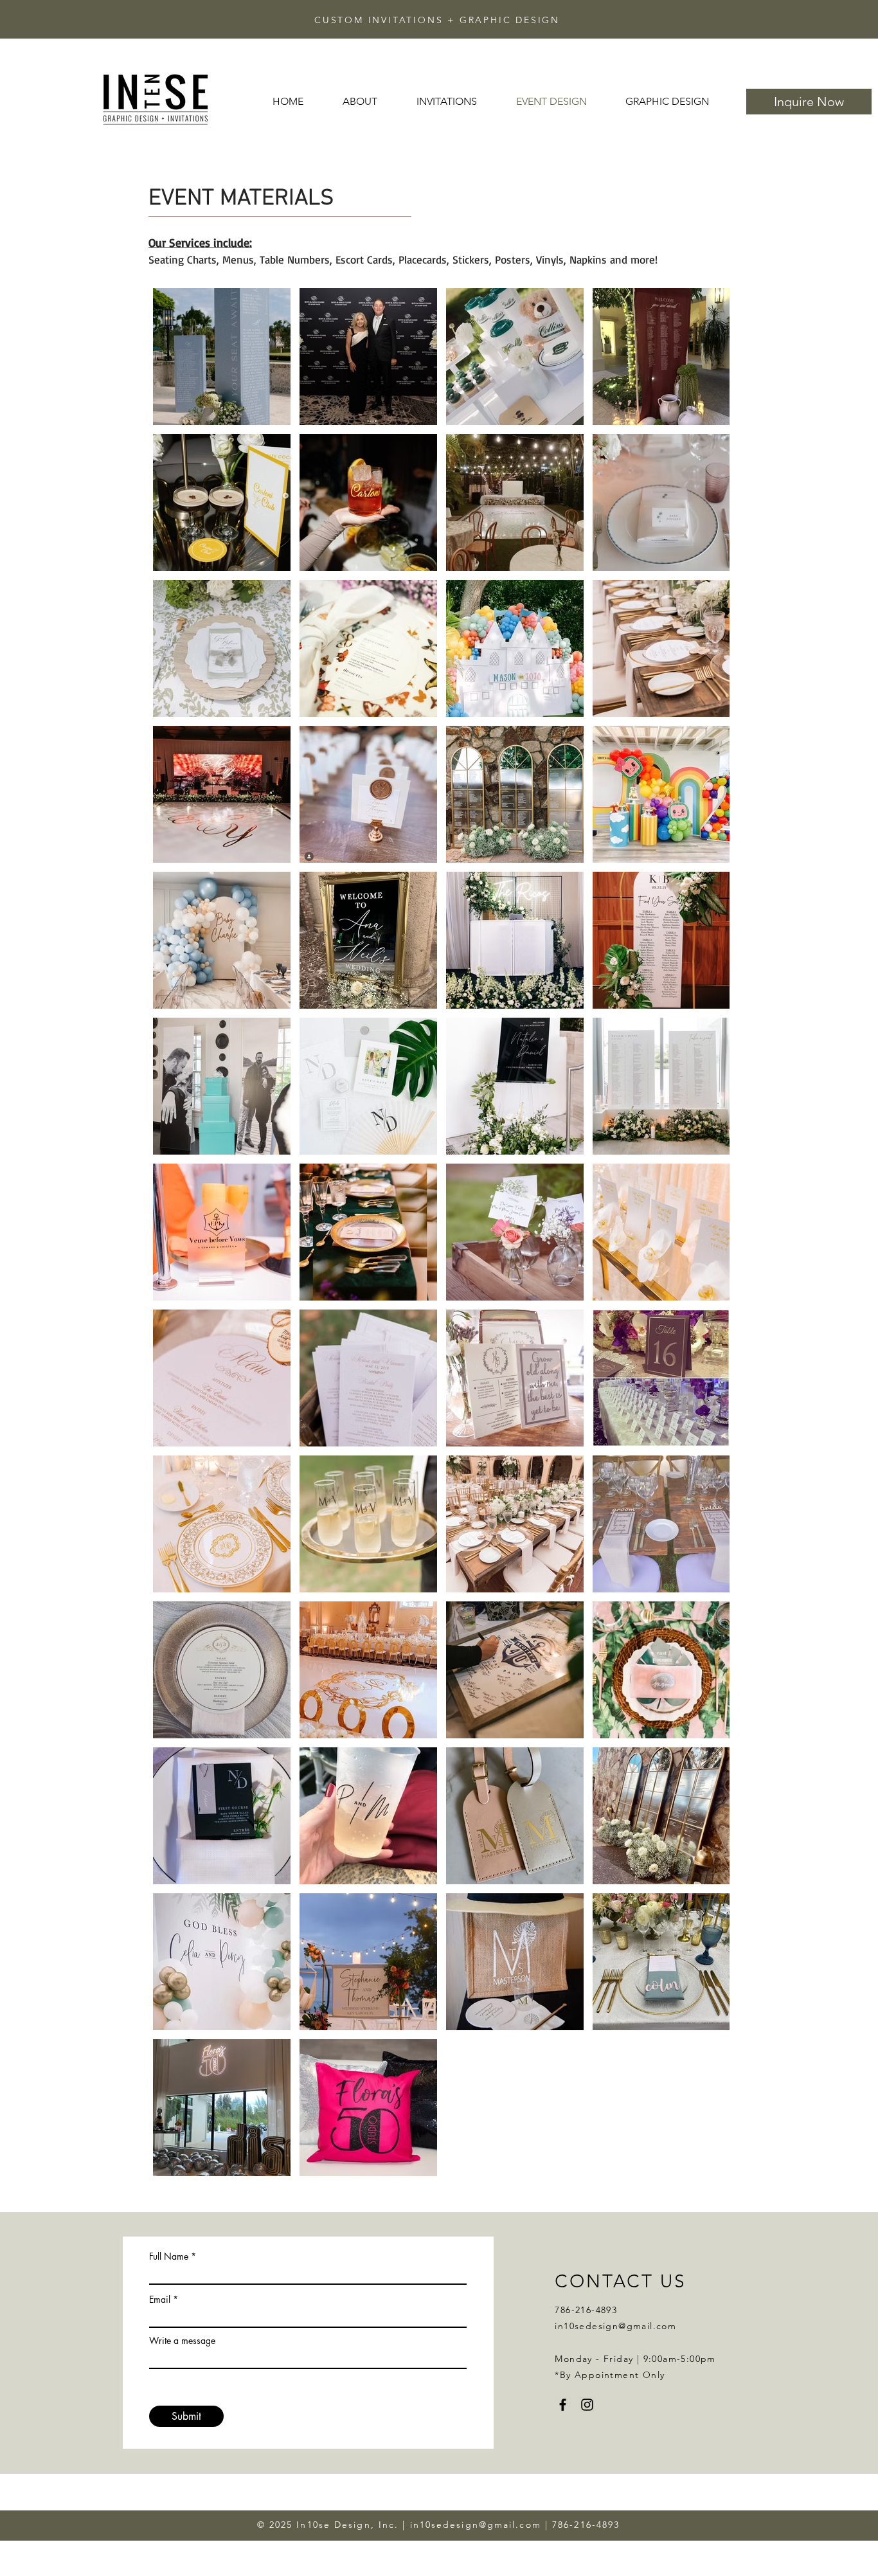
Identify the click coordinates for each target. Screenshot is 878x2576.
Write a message (182, 2341)
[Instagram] (587, 2405)
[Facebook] (563, 2405)
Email (160, 2300)
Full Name (169, 2256)
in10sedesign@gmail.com (615, 2326)
